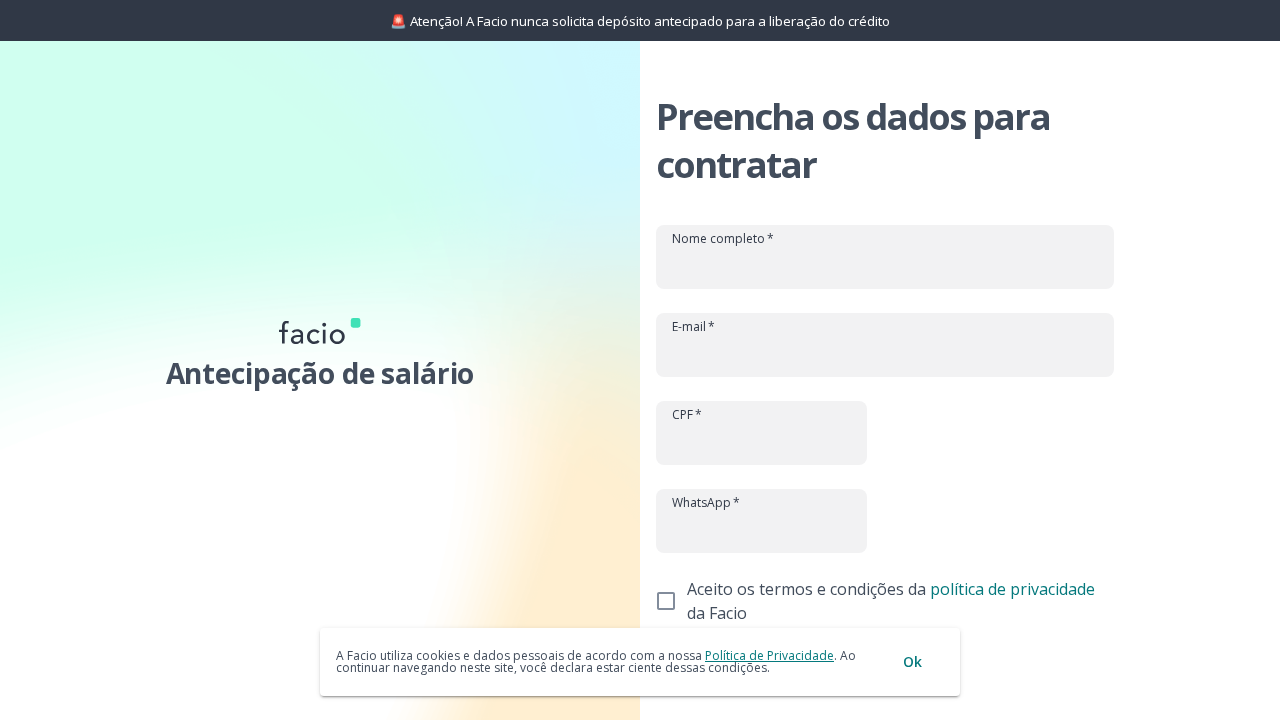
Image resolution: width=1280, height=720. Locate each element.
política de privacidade (1012, 589)
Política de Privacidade (769, 655)
